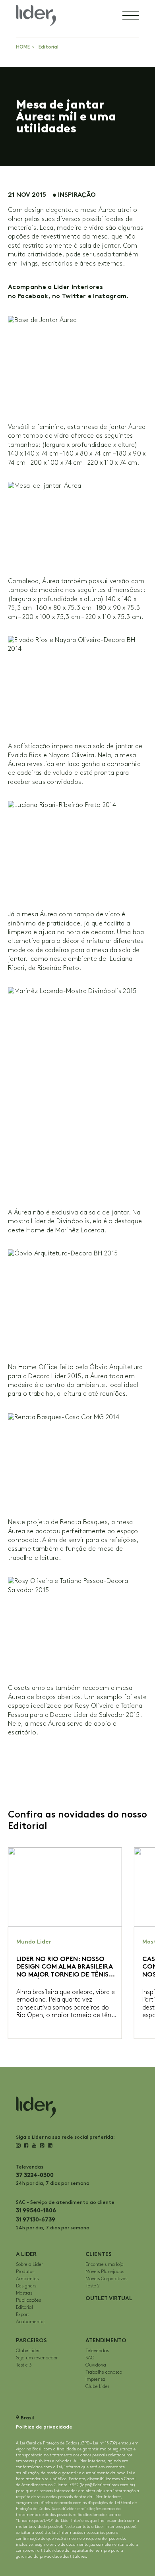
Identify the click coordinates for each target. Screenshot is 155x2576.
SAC (90, 2358)
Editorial (48, 47)
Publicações (28, 2300)
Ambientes (27, 2279)
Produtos (25, 2272)
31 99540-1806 (36, 2210)
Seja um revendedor (37, 2358)
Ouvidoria (96, 2365)
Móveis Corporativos (106, 2279)
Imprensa (95, 2379)
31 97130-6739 (36, 2220)
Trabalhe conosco (104, 2372)
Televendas (97, 2351)
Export (22, 2315)
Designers (26, 2286)
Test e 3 (24, 2365)
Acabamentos (31, 2322)
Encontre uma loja (105, 2265)
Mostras (24, 2293)
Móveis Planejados (105, 2272)
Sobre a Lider (29, 2265)
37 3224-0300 (35, 2175)
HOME (23, 47)
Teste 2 (93, 2286)
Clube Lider (28, 2351)
